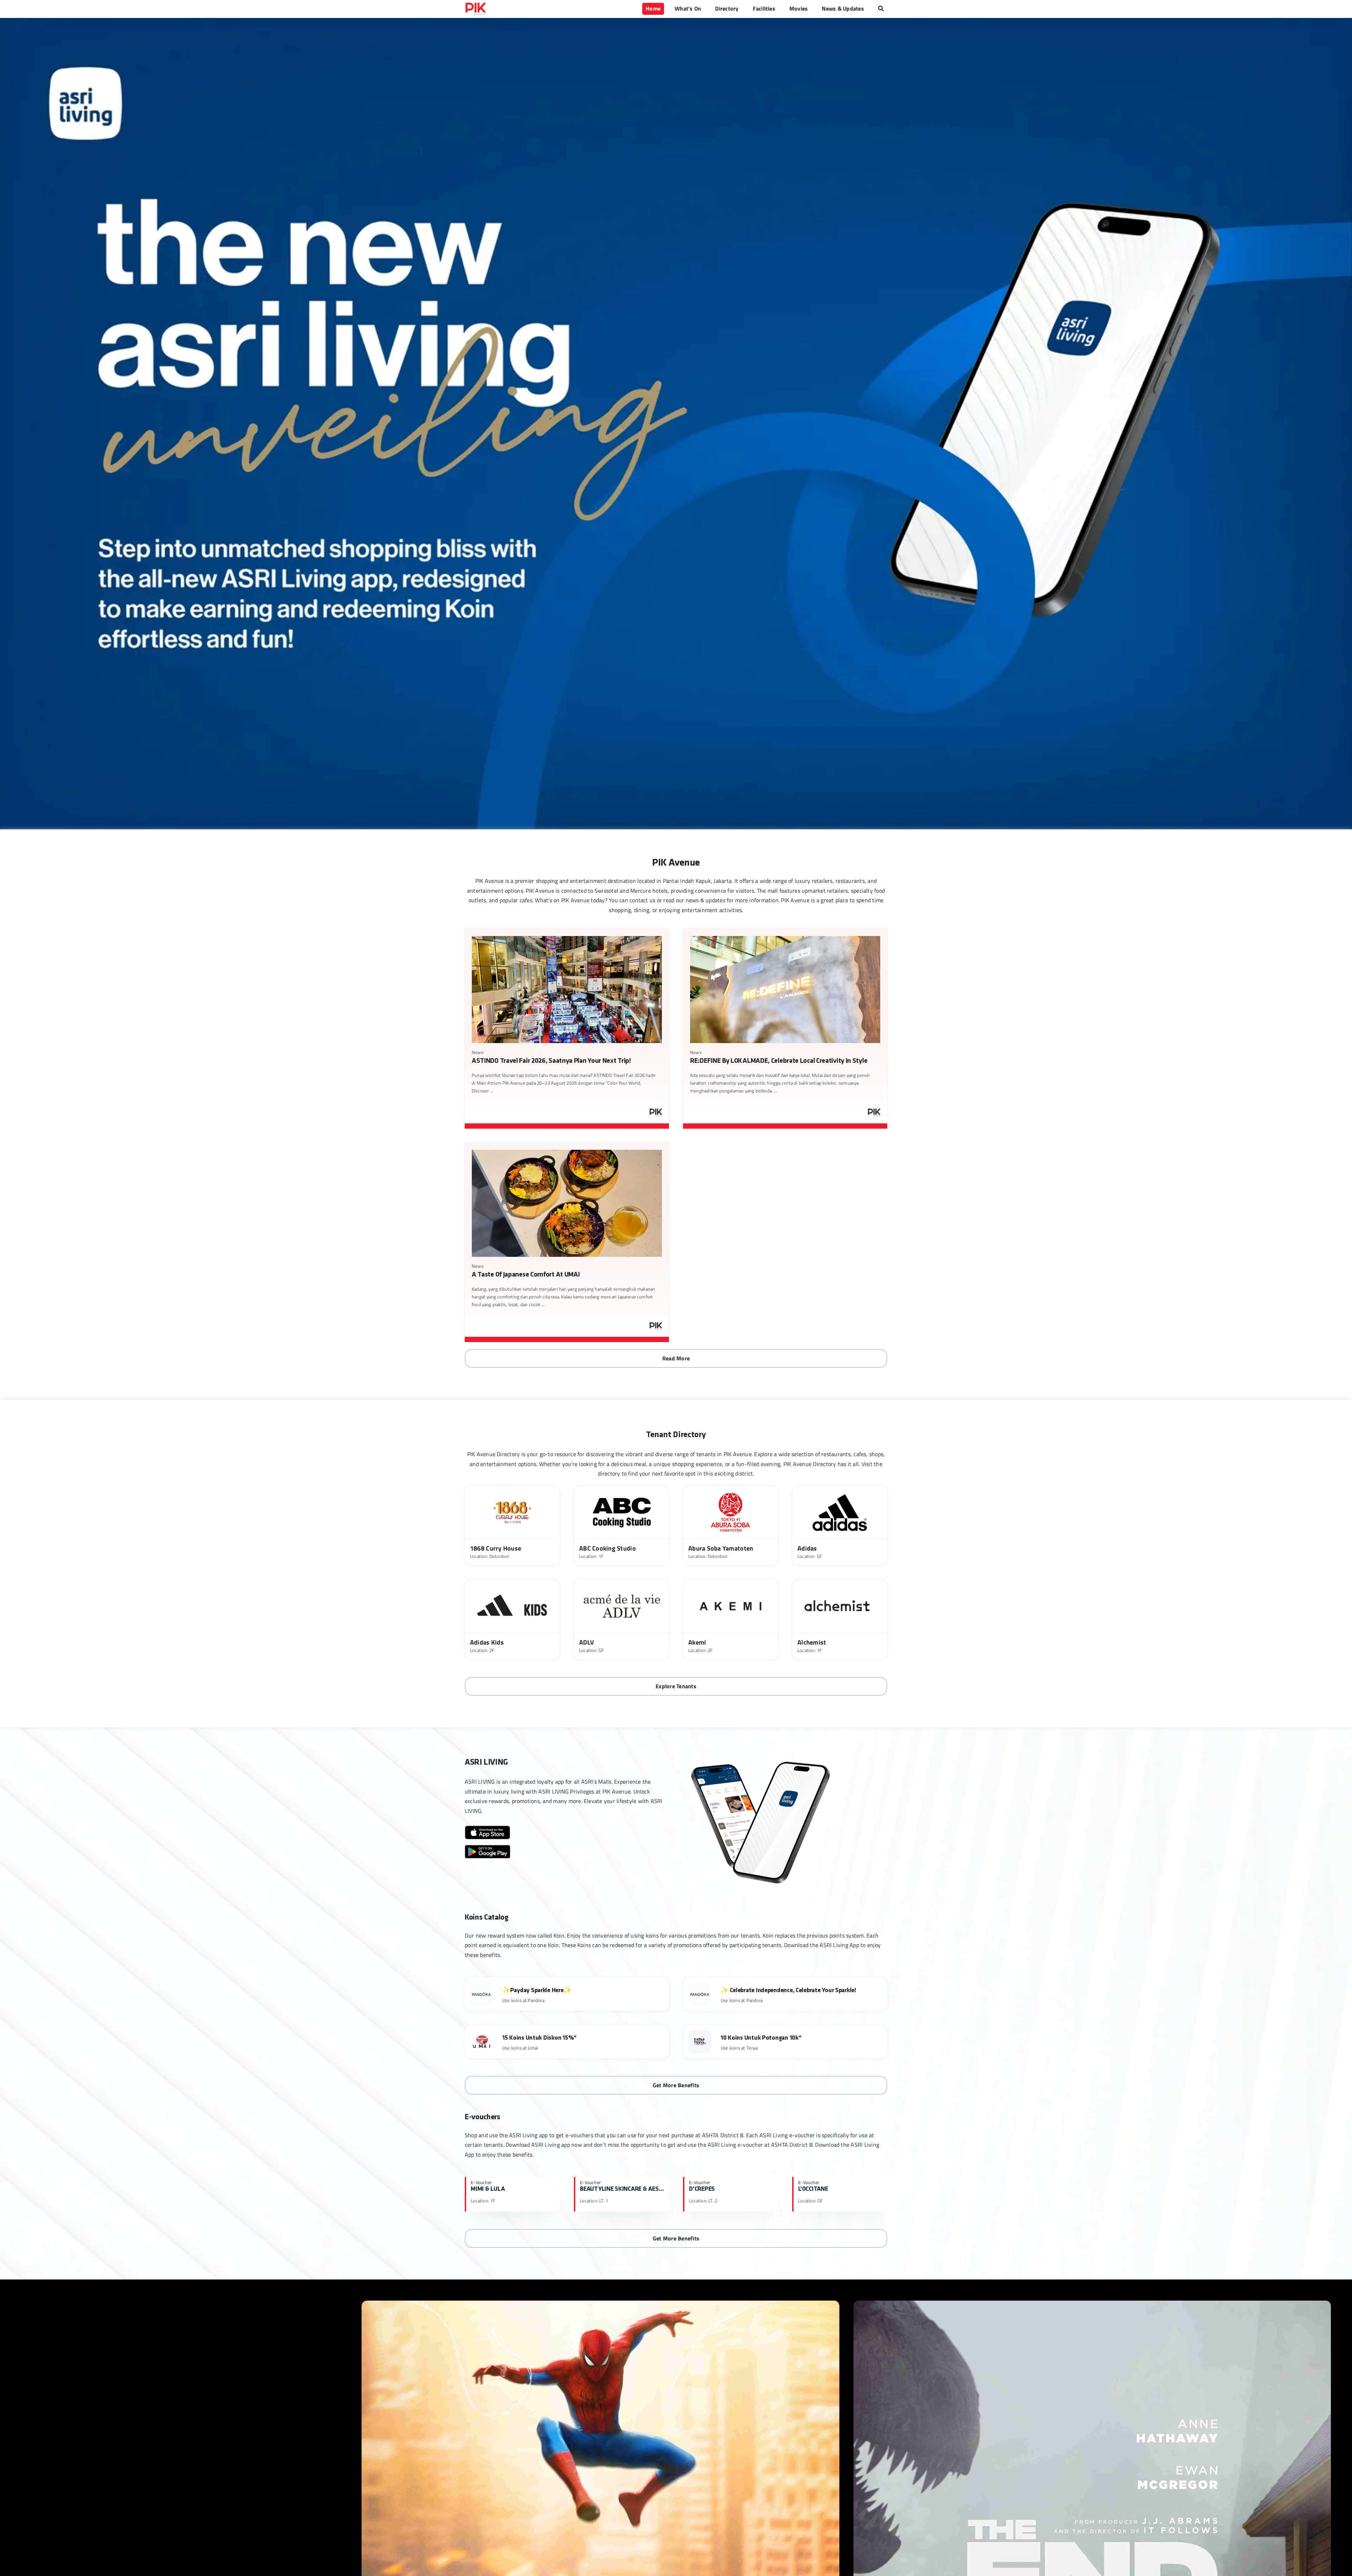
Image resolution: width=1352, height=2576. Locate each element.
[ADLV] (621, 1619)
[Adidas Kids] (512, 1619)
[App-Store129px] (487, 1828)
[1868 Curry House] (512, 1526)
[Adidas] (840, 1526)
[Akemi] (731, 1619)
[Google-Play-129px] (487, 1848)
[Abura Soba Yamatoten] (731, 1526)
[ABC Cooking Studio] (621, 1526)
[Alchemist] (840, 1619)
